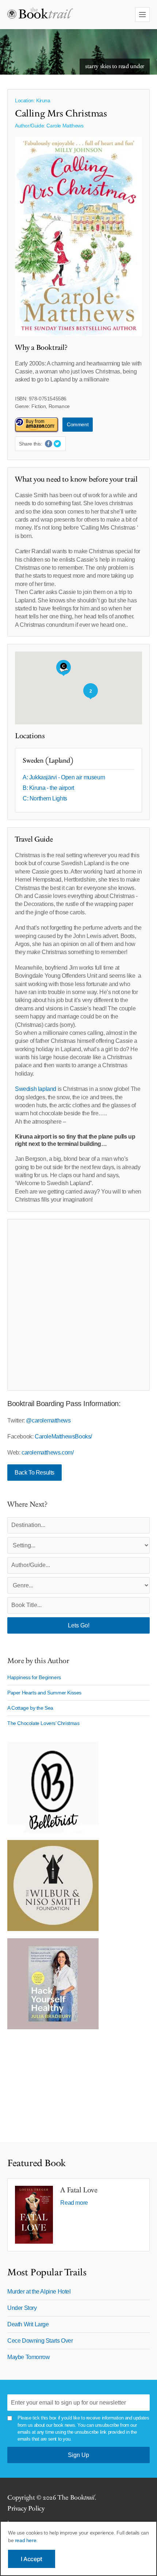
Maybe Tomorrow (28, 2357)
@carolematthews (48, 1420)
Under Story (22, 2308)
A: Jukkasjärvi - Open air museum (64, 777)
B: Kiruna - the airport (48, 788)
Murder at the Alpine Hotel (39, 2292)
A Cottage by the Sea (30, 1708)
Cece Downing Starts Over (40, 2341)
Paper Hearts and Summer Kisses (44, 1693)
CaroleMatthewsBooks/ (63, 1437)
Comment (78, 424)
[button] (64, 668)
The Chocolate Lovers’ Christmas (43, 1723)
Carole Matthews (65, 126)
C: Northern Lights (45, 798)
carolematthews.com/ (47, 1453)
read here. (26, 2540)
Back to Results (35, 1473)
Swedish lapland (36, 1089)
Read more (74, 2203)
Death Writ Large (28, 2324)
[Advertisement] (78, 1305)
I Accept (32, 2559)
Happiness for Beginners (34, 1677)
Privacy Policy (26, 2508)
